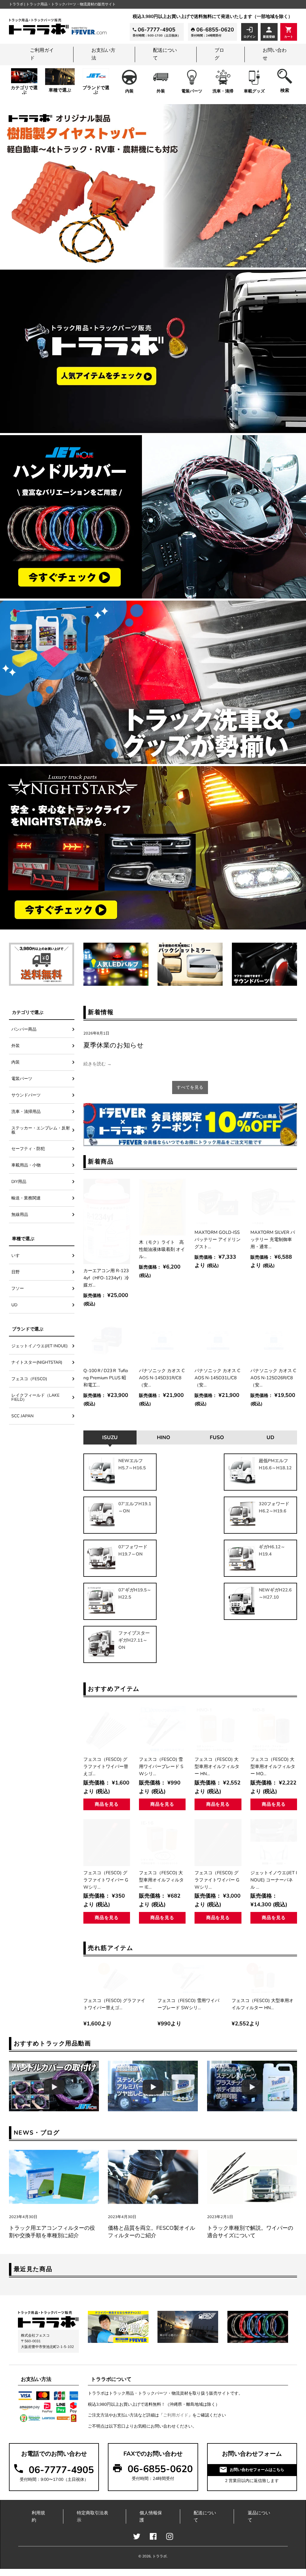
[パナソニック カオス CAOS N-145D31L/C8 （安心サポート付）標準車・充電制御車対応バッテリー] (218, 1340)
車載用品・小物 (26, 1165)
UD (14, 1305)
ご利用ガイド (42, 54)
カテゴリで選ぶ (24, 90)
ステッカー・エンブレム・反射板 (41, 1130)
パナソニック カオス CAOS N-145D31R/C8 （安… (162, 1378)
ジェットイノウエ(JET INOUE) (39, 1346)
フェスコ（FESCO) (31, 1379)
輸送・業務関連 (26, 1198)
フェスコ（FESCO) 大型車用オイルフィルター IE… (161, 1880)
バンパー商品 (24, 1029)
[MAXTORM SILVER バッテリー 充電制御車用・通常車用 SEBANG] (274, 1202)
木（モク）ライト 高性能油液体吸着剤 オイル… (162, 1249)
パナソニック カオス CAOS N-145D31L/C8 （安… (217, 1378)
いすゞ (18, 1256)
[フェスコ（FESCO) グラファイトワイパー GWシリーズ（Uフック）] (107, 1843)
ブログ (219, 54)
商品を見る (107, 1804)
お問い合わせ (275, 54)
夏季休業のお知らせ (114, 1045)
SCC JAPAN (22, 1416)
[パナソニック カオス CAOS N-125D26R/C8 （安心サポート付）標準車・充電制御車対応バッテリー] (274, 1340)
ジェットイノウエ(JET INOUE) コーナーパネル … (274, 1880)
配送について (165, 54)
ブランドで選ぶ (96, 90)
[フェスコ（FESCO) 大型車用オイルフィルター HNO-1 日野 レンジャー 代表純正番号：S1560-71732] (218, 1729)
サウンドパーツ (26, 1095)
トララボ (160, 2556)
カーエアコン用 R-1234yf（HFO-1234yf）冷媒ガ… (106, 1278)
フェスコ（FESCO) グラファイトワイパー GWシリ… (106, 1880)
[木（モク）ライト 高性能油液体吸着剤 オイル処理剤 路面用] (162, 1207)
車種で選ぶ (60, 90)
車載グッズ (254, 91)
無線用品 (20, 1215)
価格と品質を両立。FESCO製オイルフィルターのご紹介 (152, 2232)
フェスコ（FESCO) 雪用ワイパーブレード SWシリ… (161, 1766)
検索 (285, 90)
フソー (18, 1288)
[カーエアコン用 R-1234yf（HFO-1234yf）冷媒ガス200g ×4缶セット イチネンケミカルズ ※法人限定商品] (107, 1221)
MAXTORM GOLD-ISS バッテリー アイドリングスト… (218, 1240)
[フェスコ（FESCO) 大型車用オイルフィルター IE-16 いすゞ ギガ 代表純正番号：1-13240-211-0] (162, 1843)
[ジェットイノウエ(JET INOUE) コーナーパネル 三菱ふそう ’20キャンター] (274, 1843)
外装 (161, 91)
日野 (16, 1272)
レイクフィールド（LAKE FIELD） (35, 1397)
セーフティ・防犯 (28, 1149)
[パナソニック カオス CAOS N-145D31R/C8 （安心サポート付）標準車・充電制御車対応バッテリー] (162, 1340)
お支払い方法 (103, 54)
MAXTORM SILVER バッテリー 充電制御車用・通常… (273, 1240)
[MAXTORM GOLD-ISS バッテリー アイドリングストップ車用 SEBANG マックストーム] (218, 1202)
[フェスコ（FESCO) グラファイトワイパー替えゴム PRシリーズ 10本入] (107, 1729)
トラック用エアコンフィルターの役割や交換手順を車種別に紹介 (52, 2232)
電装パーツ (192, 91)
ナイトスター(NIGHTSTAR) (37, 1362)
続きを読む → (97, 1064)
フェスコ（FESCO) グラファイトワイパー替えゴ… (106, 1766)
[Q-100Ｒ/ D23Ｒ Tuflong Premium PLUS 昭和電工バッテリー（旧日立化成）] (107, 1340)
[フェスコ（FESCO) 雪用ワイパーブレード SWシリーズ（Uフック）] (162, 1729)
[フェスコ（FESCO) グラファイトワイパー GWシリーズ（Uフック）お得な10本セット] (218, 1843)
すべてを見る (190, 1087)
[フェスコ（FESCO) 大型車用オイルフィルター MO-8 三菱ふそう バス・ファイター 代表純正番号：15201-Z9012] (274, 1729)
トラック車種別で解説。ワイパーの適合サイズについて (250, 2232)
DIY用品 (19, 1182)
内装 (129, 91)
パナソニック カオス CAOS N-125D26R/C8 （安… (273, 1378)
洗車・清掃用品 (26, 1112)
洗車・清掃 (223, 91)
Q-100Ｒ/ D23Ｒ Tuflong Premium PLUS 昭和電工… (106, 1378)
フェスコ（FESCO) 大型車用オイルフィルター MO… (273, 1766)
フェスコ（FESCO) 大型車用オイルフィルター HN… (217, 1766)
